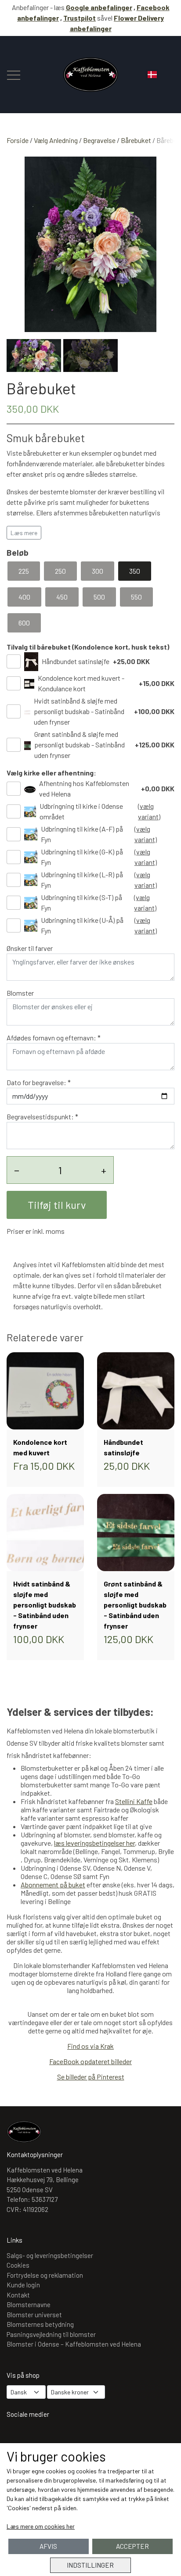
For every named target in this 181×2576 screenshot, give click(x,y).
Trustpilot (80, 18)
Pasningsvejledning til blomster (51, 2334)
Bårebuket (136, 140)
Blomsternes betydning (40, 2324)
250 (60, 571)
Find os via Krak (90, 2046)
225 (24, 571)
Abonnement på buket (53, 1885)
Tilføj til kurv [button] (57, 1205)
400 (24, 597)
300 (98, 571)
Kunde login (23, 2285)
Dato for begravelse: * (39, 1082)
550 (136, 597)
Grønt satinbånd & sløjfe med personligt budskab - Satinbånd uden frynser (80, 745)
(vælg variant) (149, 811)
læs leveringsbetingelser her (94, 1843)
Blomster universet (34, 2315)
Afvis (48, 2546)
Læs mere (24, 533)
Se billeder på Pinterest (91, 2077)
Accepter (132, 2546)
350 (135, 571)
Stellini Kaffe (134, 1801)
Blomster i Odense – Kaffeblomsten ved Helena (74, 2344)
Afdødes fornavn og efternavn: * (54, 1038)
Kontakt (18, 2295)
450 (62, 597)
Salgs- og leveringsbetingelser (50, 2255)
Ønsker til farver (30, 948)
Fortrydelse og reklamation (45, 2275)
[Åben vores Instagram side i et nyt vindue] (18, 2437)
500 (99, 597)
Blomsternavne (29, 2304)
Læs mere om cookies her (41, 2526)
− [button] (17, 1170)
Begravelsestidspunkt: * (42, 1117)
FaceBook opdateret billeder (90, 2061)
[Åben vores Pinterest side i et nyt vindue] (69, 2437)
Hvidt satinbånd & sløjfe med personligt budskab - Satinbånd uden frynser (79, 711)
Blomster (20, 993)
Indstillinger (90, 2565)
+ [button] (104, 1170)
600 (24, 623)
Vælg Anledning (56, 140)
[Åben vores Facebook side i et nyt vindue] (43, 2437)
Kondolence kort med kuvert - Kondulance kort (81, 683)
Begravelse (99, 140)
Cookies (18, 2265)
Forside (18, 140)
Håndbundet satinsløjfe (76, 661)
